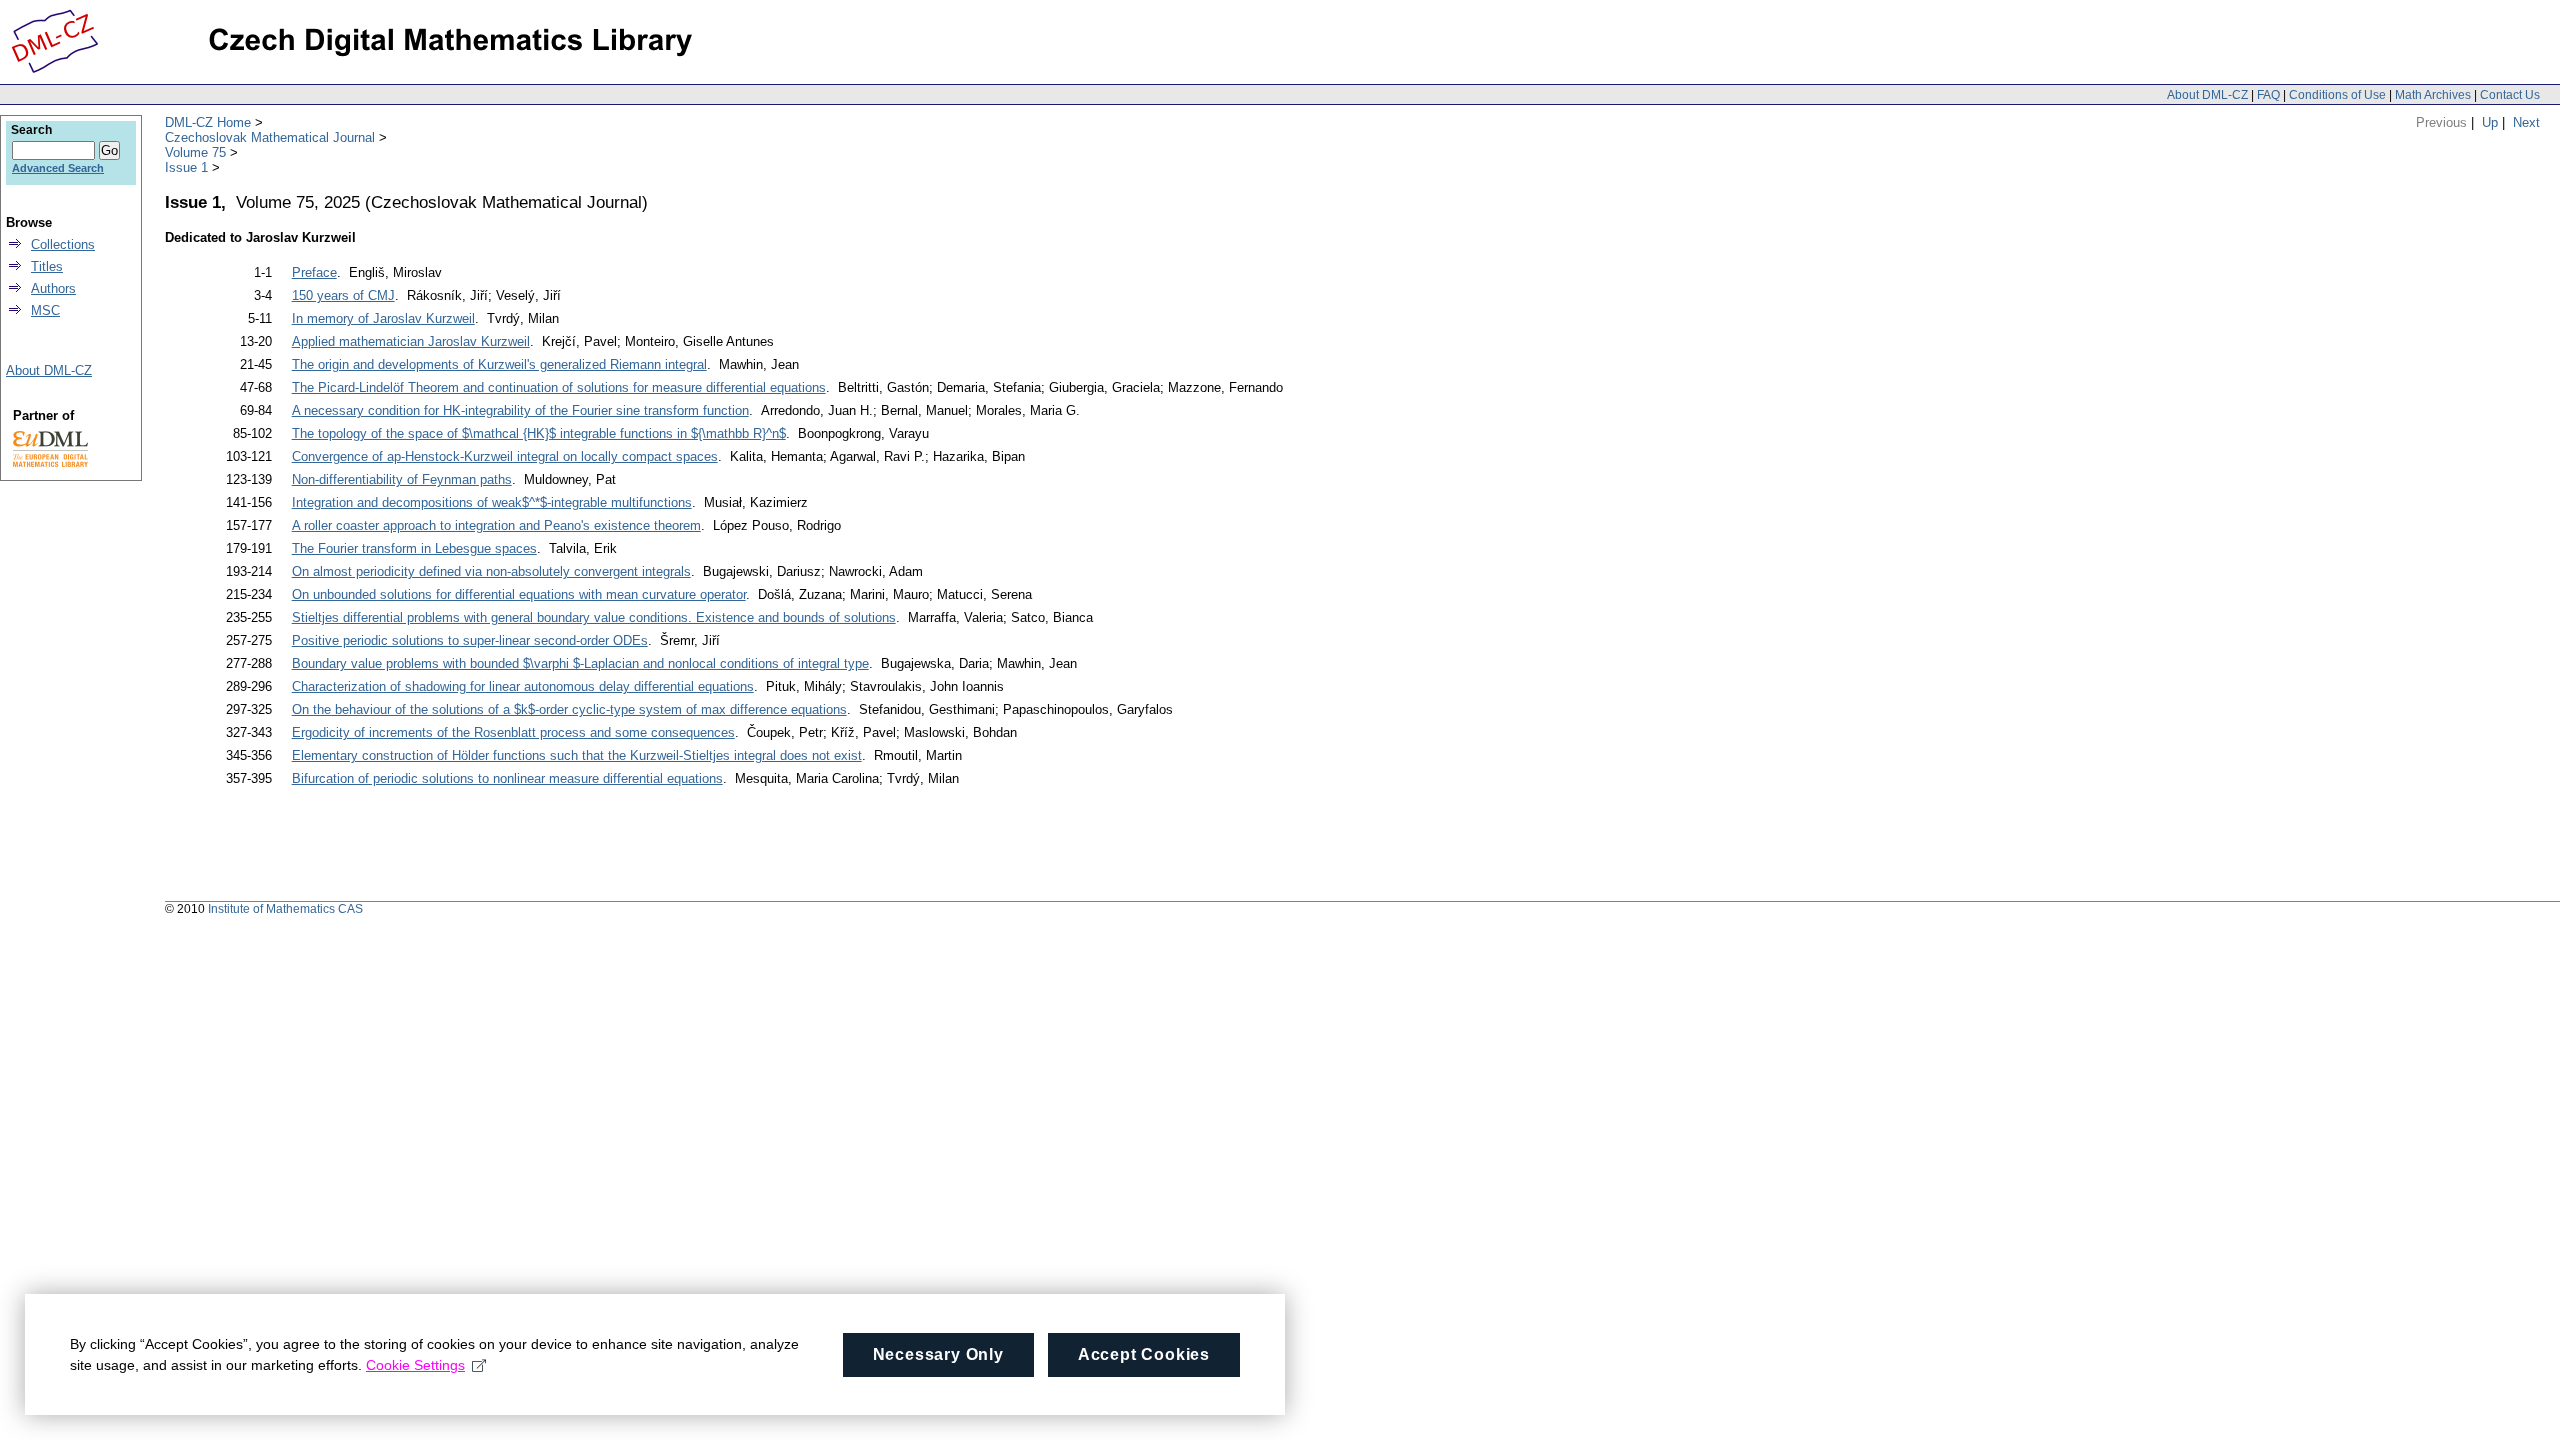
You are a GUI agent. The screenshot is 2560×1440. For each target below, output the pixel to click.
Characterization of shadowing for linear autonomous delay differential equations (523, 686)
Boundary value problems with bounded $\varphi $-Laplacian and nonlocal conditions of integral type (580, 663)
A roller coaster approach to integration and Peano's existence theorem (496, 525)
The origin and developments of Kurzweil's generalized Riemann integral (499, 364)
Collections (63, 244)
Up (2490, 122)
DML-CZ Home (208, 122)
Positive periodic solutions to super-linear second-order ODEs (470, 640)
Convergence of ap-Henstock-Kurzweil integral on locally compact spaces (505, 456)
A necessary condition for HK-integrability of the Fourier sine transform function (520, 410)
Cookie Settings (415, 1365)
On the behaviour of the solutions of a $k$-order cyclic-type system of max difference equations (569, 709)
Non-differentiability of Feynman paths (402, 479)
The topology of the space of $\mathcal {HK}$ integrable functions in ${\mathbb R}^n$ (539, 433)
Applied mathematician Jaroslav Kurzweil (411, 341)
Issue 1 (186, 167)
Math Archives (2433, 95)
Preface (314, 272)
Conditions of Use (2337, 95)
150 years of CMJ (343, 295)
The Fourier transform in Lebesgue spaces (414, 548)
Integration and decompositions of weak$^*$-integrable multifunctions (492, 502)
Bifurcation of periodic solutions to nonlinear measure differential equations (507, 778)
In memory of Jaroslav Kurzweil (383, 318)
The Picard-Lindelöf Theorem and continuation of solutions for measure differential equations (559, 387)
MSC (45, 310)
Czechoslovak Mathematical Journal (270, 137)
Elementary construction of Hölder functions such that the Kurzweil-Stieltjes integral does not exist (577, 755)
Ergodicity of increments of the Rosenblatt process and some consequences (513, 732)
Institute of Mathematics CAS (285, 909)
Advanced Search (58, 168)
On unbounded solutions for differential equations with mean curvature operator (519, 594)
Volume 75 (195, 152)
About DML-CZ (2207, 95)
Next (2526, 122)
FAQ (2268, 95)
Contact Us (2510, 95)
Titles (47, 266)
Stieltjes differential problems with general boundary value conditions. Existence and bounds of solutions (594, 617)
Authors (53, 288)
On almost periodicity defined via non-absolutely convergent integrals (491, 571)
